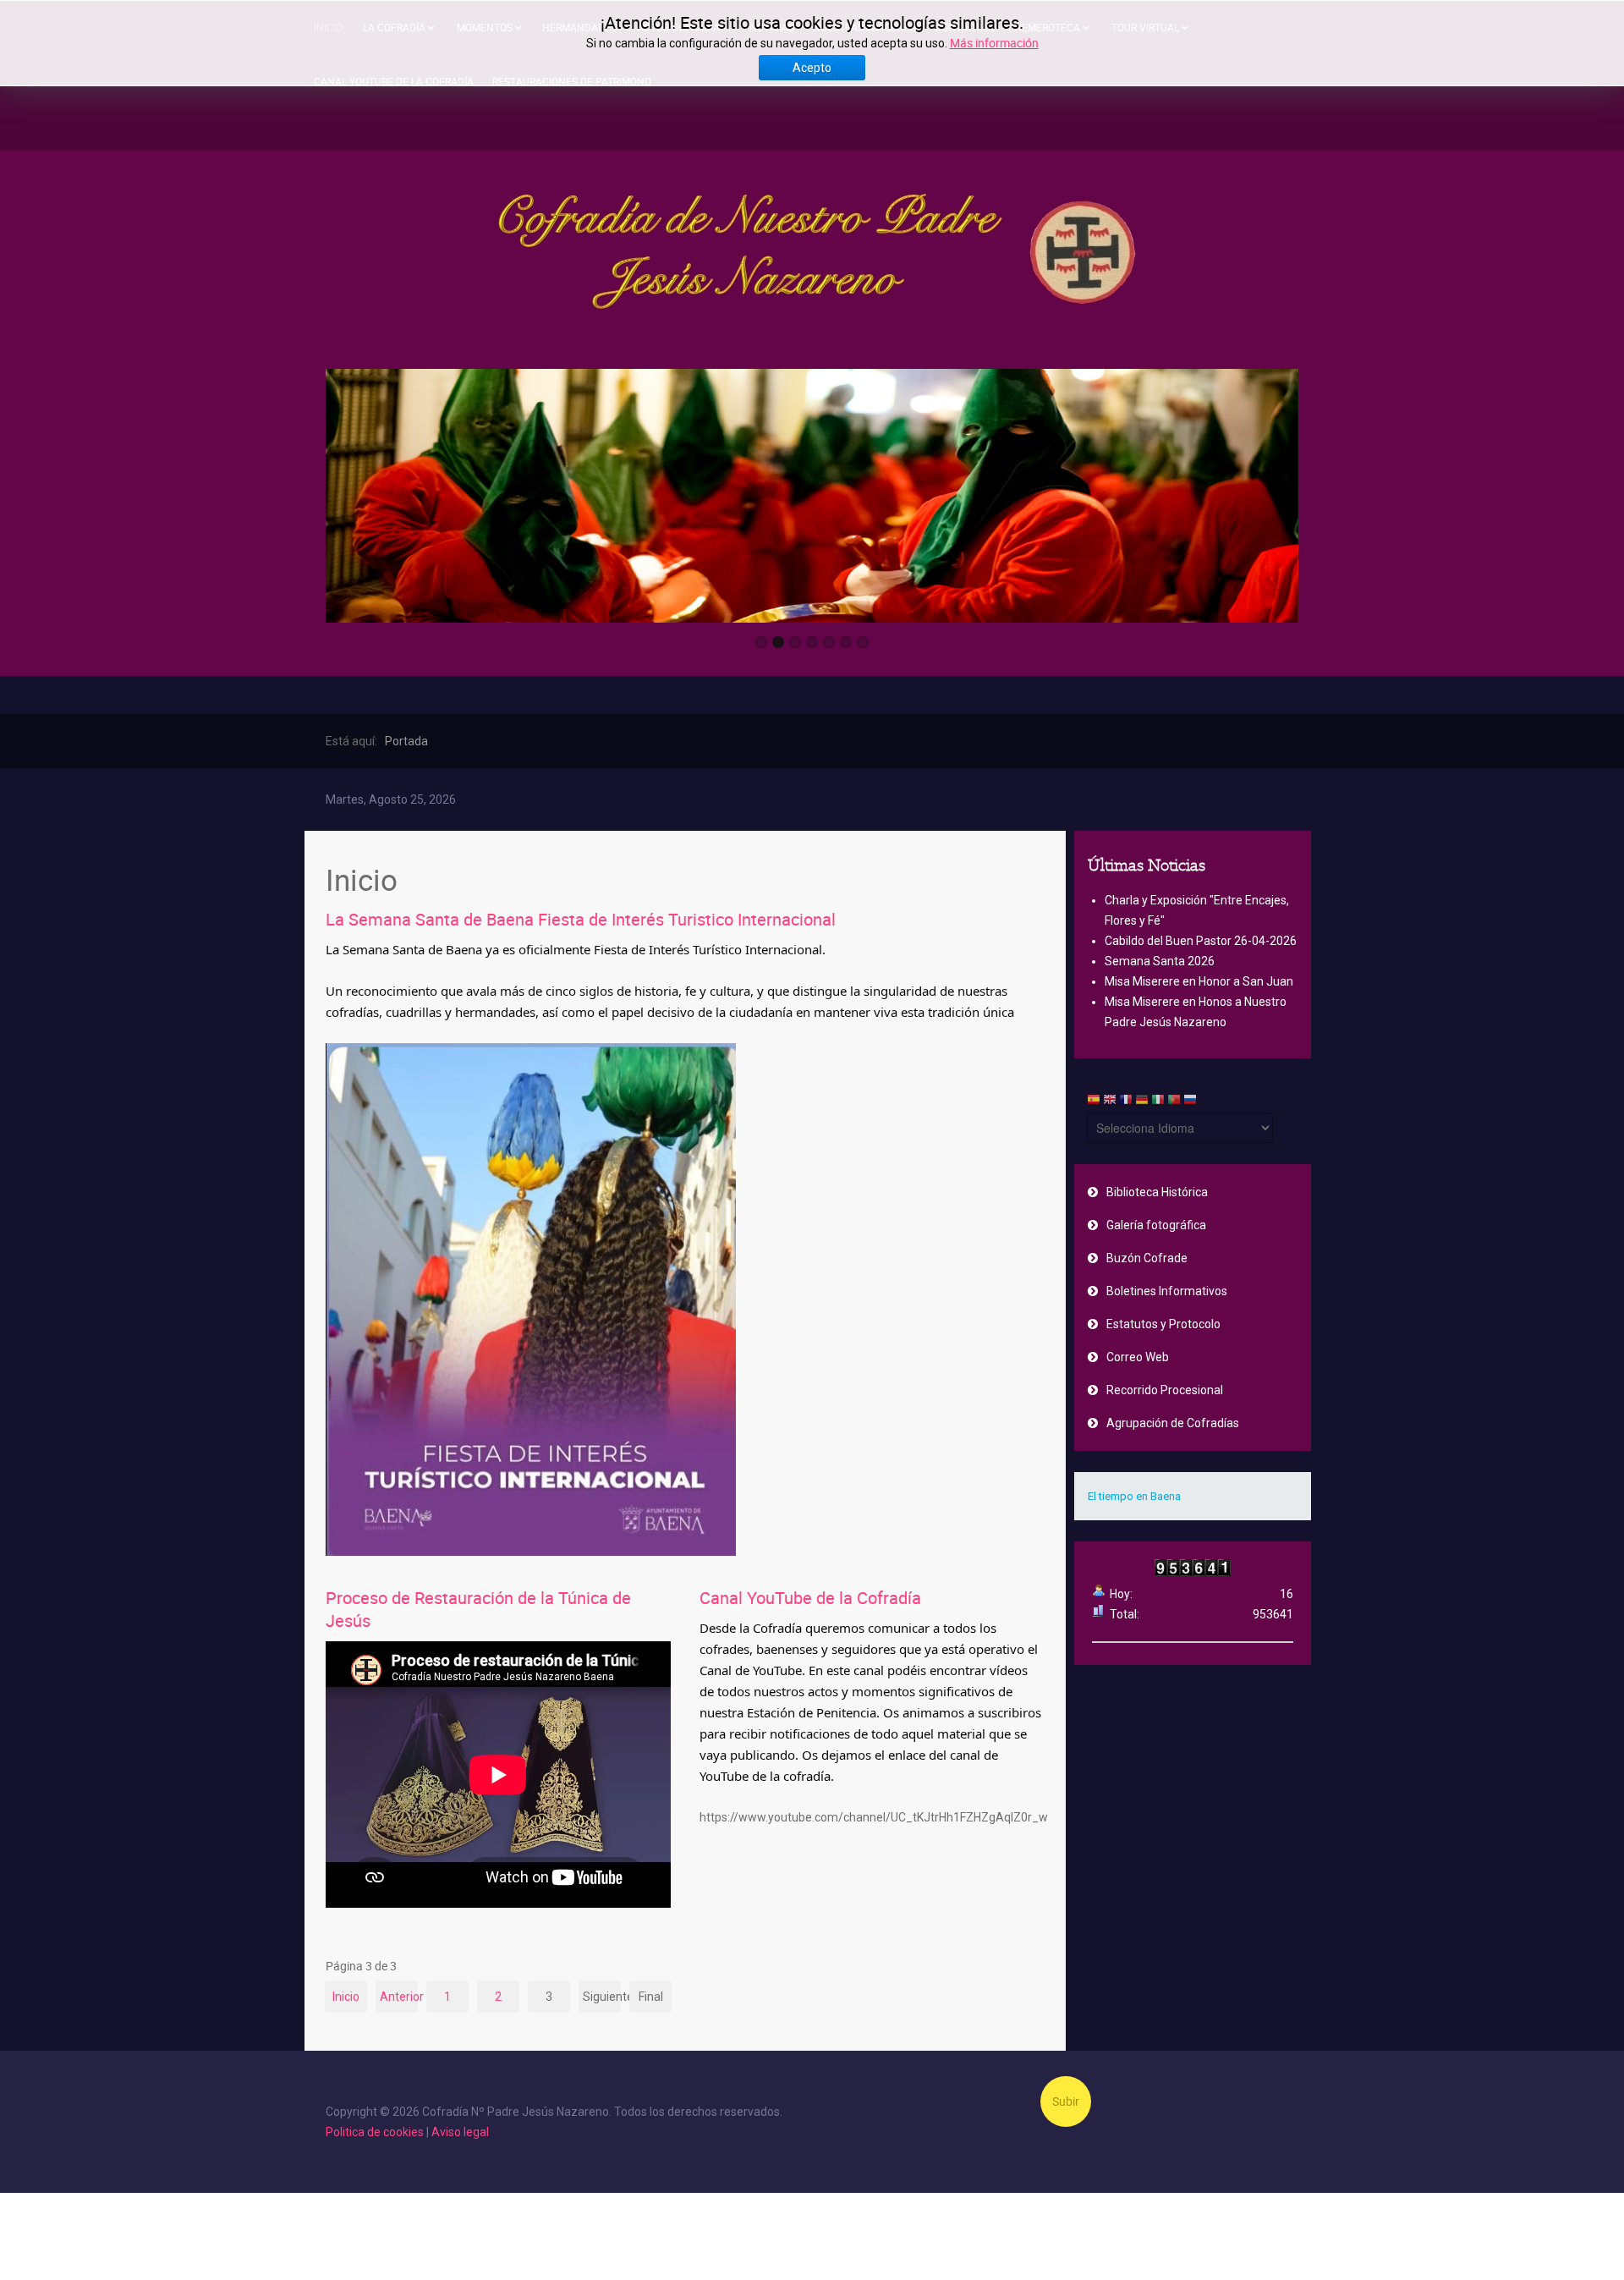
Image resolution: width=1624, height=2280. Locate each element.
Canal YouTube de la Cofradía (810, 1598)
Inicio (346, 1997)
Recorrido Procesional (1165, 1390)
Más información (994, 43)
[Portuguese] (1174, 1102)
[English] (1110, 1102)
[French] (1126, 1102)
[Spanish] (1094, 1102)
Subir (1066, 2101)
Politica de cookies (375, 2132)
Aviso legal (460, 2132)
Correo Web (1138, 1357)
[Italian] (1158, 1102)
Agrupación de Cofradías (1173, 1423)
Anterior (399, 1997)
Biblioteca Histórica (1157, 1192)
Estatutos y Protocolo (1163, 1324)
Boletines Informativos (1167, 1291)
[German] (1142, 1102)
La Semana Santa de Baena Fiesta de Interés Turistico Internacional (581, 919)
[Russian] (1190, 1102)
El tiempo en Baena (1134, 1496)
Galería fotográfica (1156, 1225)
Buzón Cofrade (1147, 1258)
